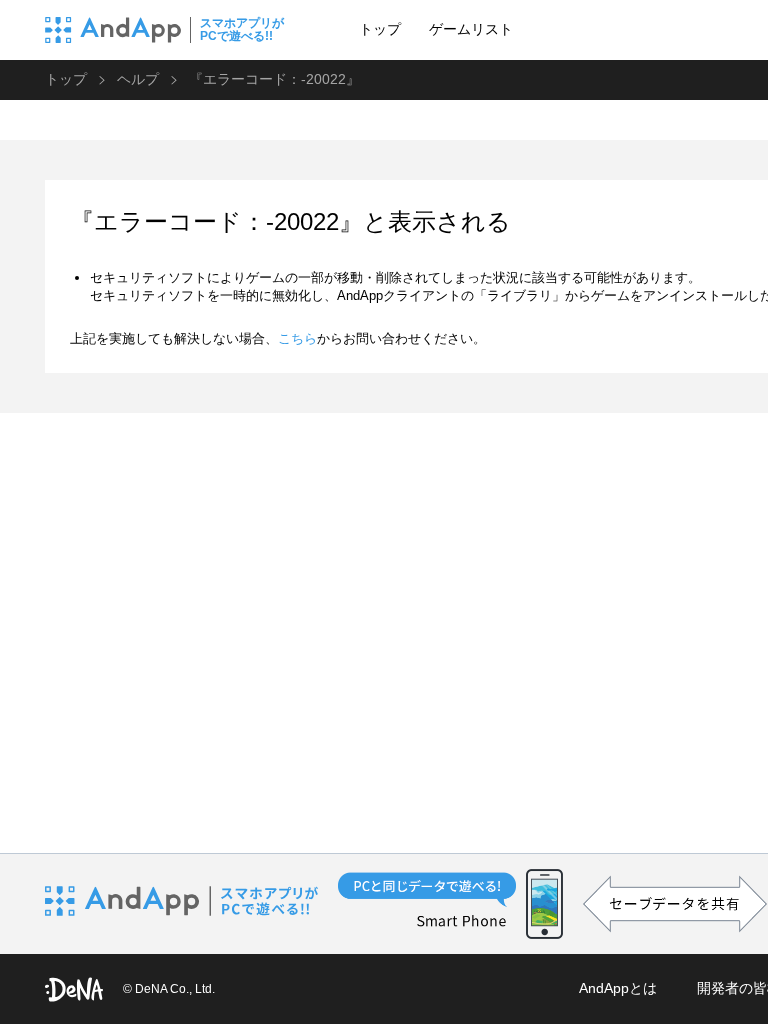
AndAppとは (618, 988)
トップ (380, 29)
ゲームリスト (471, 29)
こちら (297, 338)
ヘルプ (138, 79)
